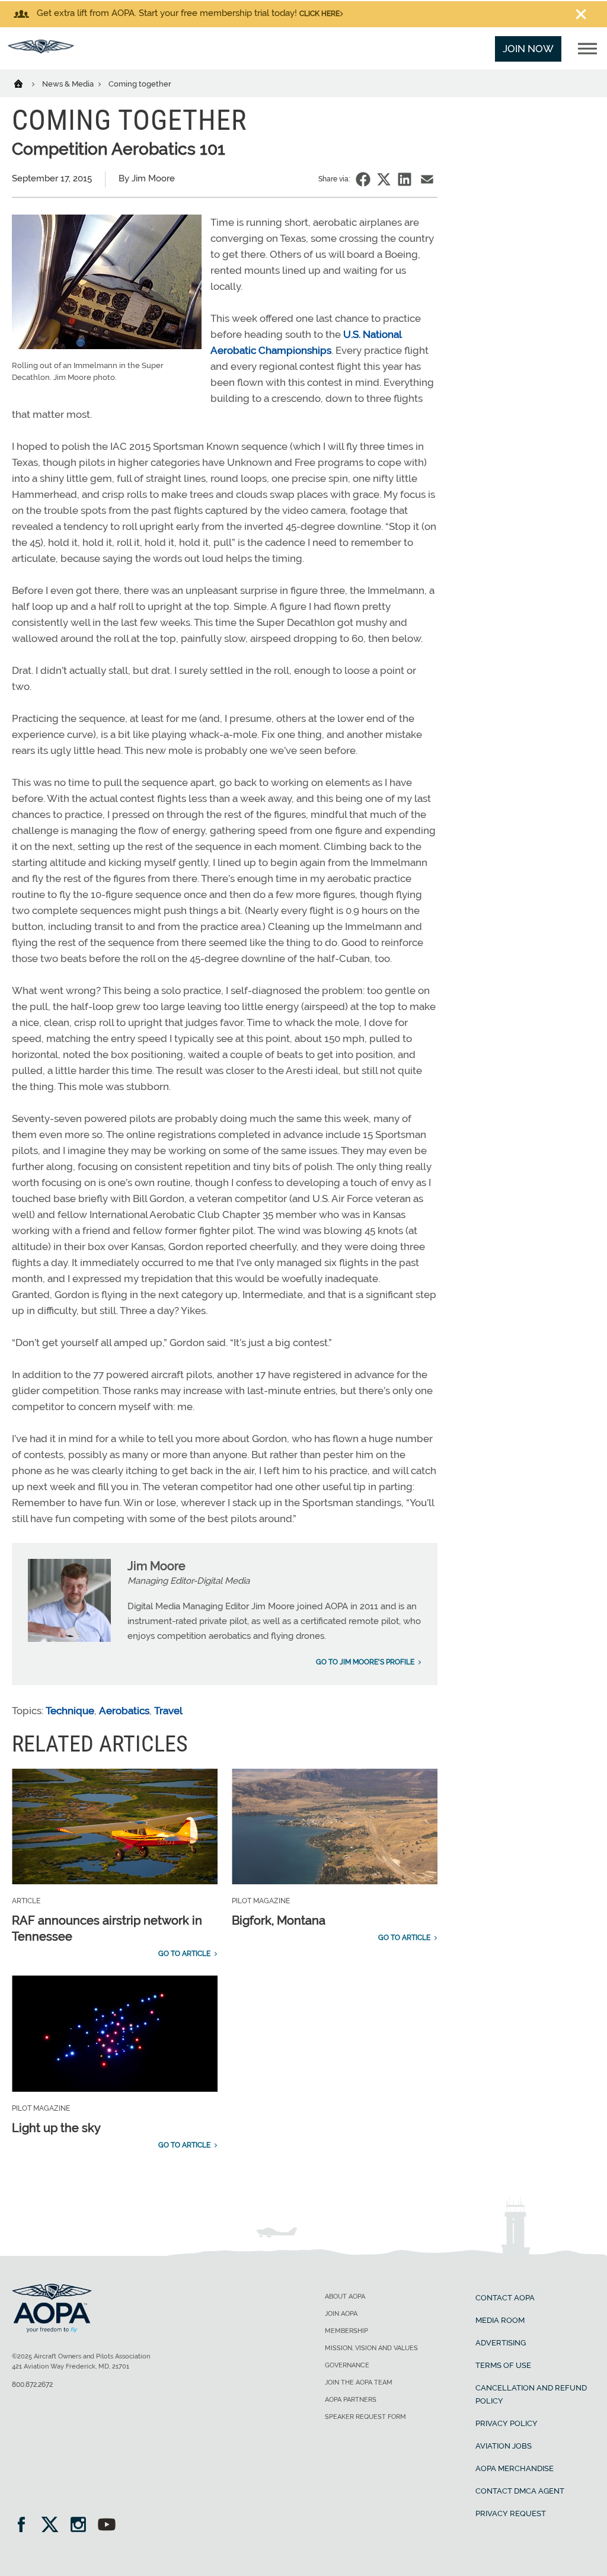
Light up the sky (56, 2128)
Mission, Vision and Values (371, 2348)
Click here (320, 14)
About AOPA (345, 2297)
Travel (168, 1711)
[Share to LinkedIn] (405, 179)
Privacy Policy (507, 2423)
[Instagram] (82, 2526)
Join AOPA (341, 2314)
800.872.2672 (32, 2385)
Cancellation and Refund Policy (531, 2394)
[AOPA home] (41, 50)
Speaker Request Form (365, 2417)
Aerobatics (124, 1711)
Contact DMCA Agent (520, 2491)
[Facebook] (25, 2526)
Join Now (528, 49)
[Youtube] (107, 2526)
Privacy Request (511, 2513)
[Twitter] (54, 2526)
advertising (501, 2343)
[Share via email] (427, 179)
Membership (346, 2331)
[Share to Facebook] (363, 179)
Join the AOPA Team (359, 2382)
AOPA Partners (351, 2400)
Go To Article (184, 1954)
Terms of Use (503, 2365)
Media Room (500, 2320)
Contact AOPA (505, 2298)
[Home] (26, 83)
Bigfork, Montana (279, 1920)
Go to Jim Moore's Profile (365, 1662)
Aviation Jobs (504, 2446)
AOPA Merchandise (515, 2468)
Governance (347, 2365)
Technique (70, 1711)
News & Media (69, 84)
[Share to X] (384, 179)
